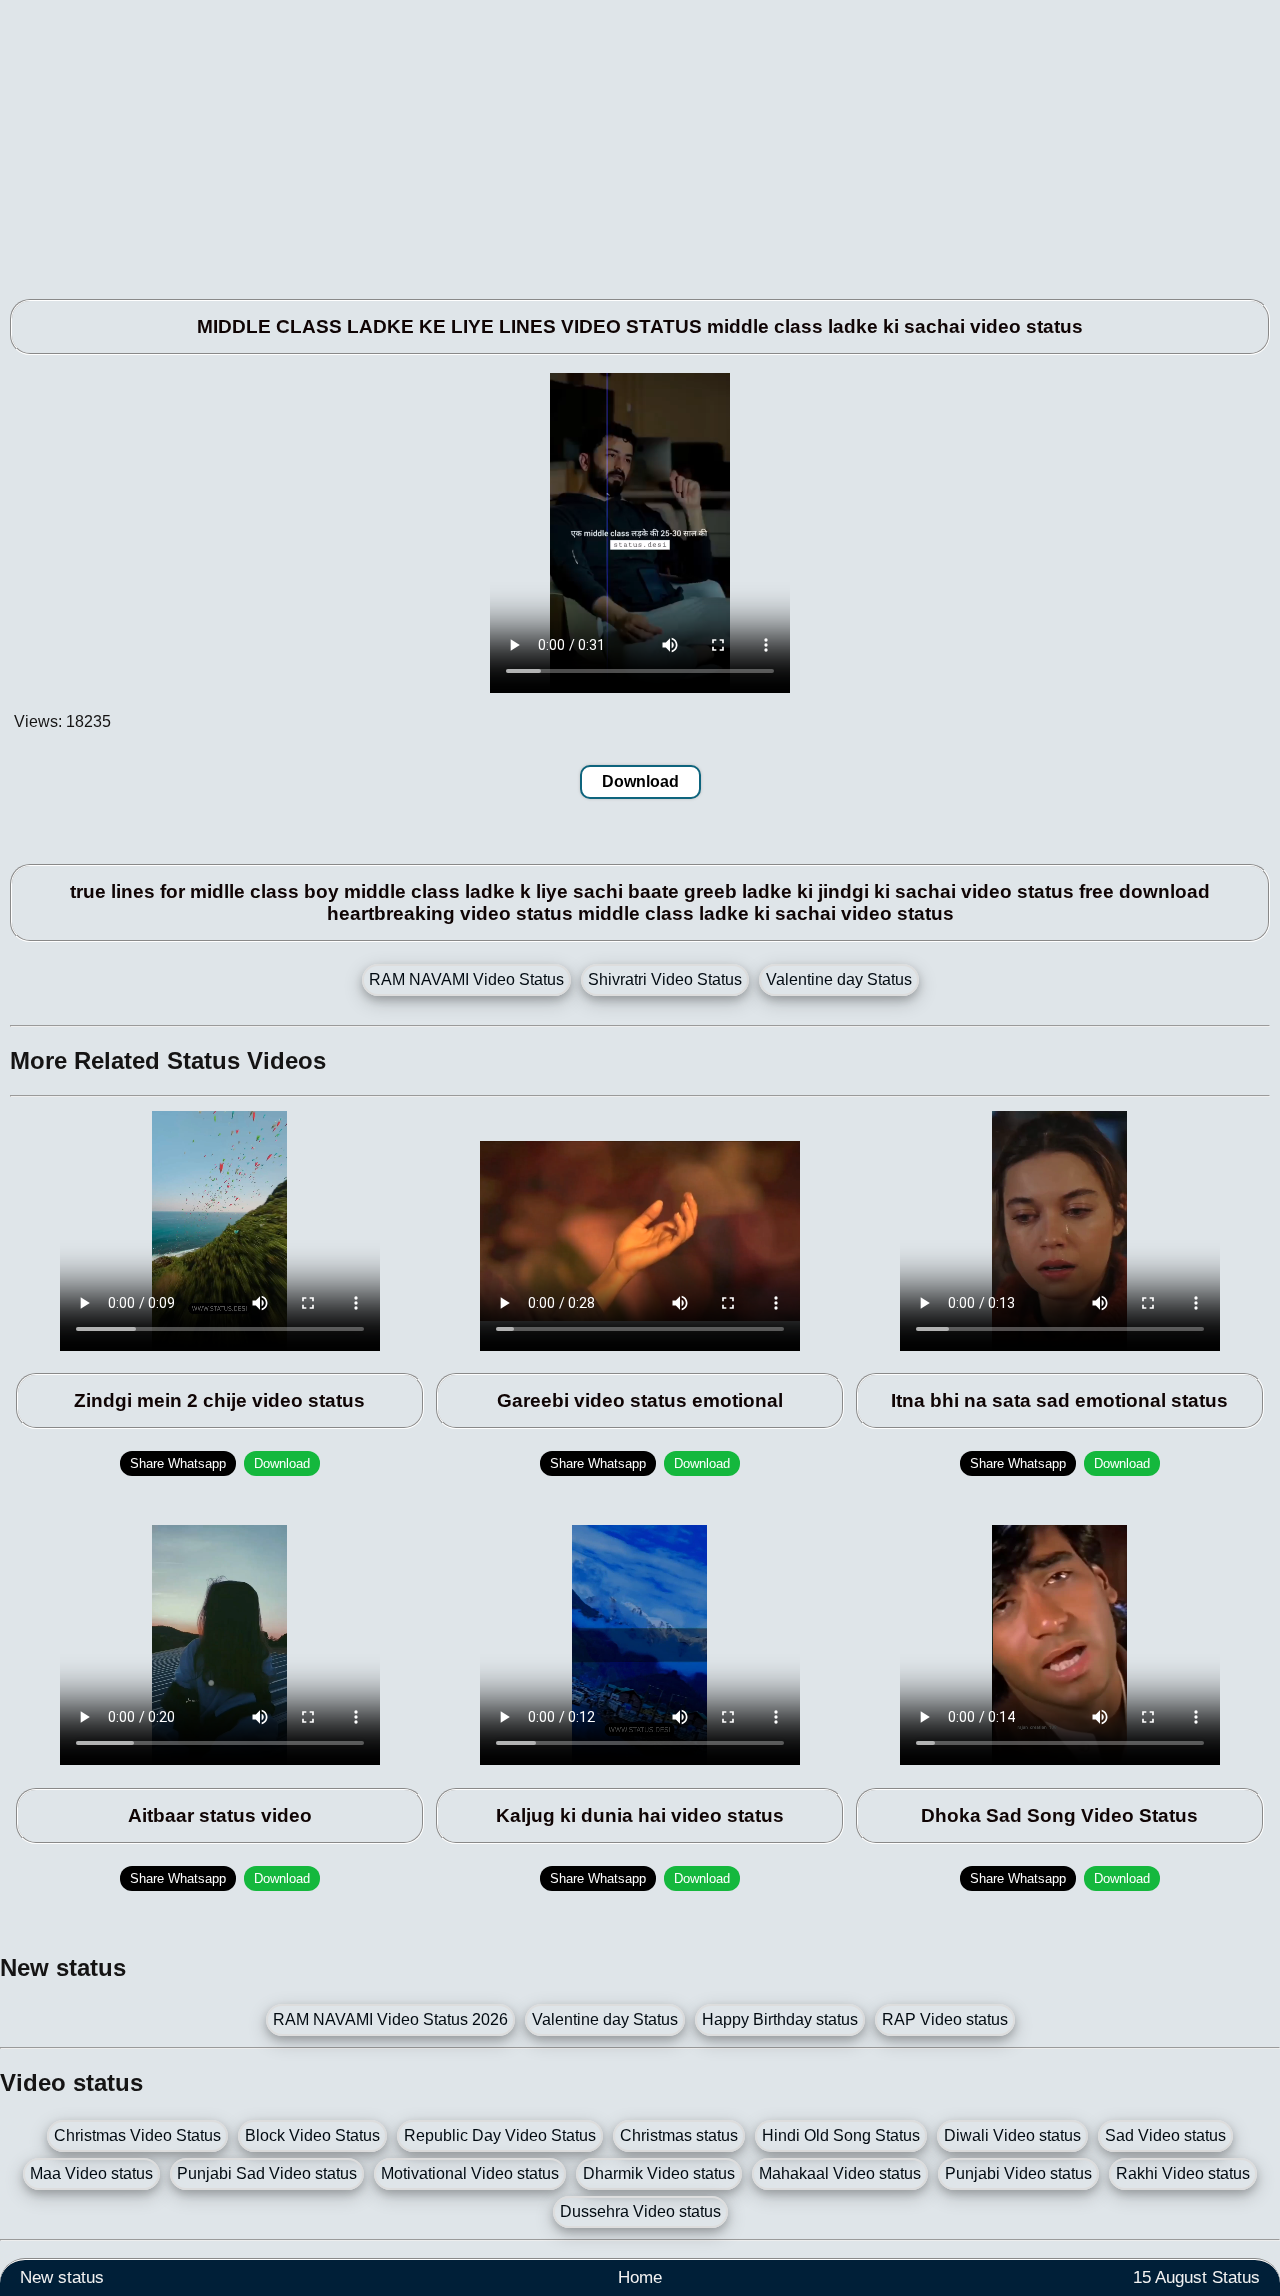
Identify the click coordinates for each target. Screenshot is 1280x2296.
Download (640, 781)
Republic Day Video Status (500, 2135)
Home (640, 2277)
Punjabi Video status (1018, 2173)
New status (62, 2277)
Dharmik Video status (659, 2173)
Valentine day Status (839, 979)
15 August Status (1196, 2277)
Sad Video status (1165, 2135)
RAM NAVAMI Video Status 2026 (390, 2019)
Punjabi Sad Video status (267, 2173)
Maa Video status (91, 2173)
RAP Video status (945, 2019)
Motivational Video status (470, 2173)
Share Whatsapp (178, 1463)
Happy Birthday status (780, 2019)
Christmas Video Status (137, 2135)
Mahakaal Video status (840, 2173)
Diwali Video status (1012, 2135)
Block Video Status (312, 2135)
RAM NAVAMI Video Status (466, 979)
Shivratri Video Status (665, 979)
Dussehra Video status (640, 2211)
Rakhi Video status (1183, 2173)
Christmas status (679, 2135)
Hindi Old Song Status (841, 2135)
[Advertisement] (600, 140)
